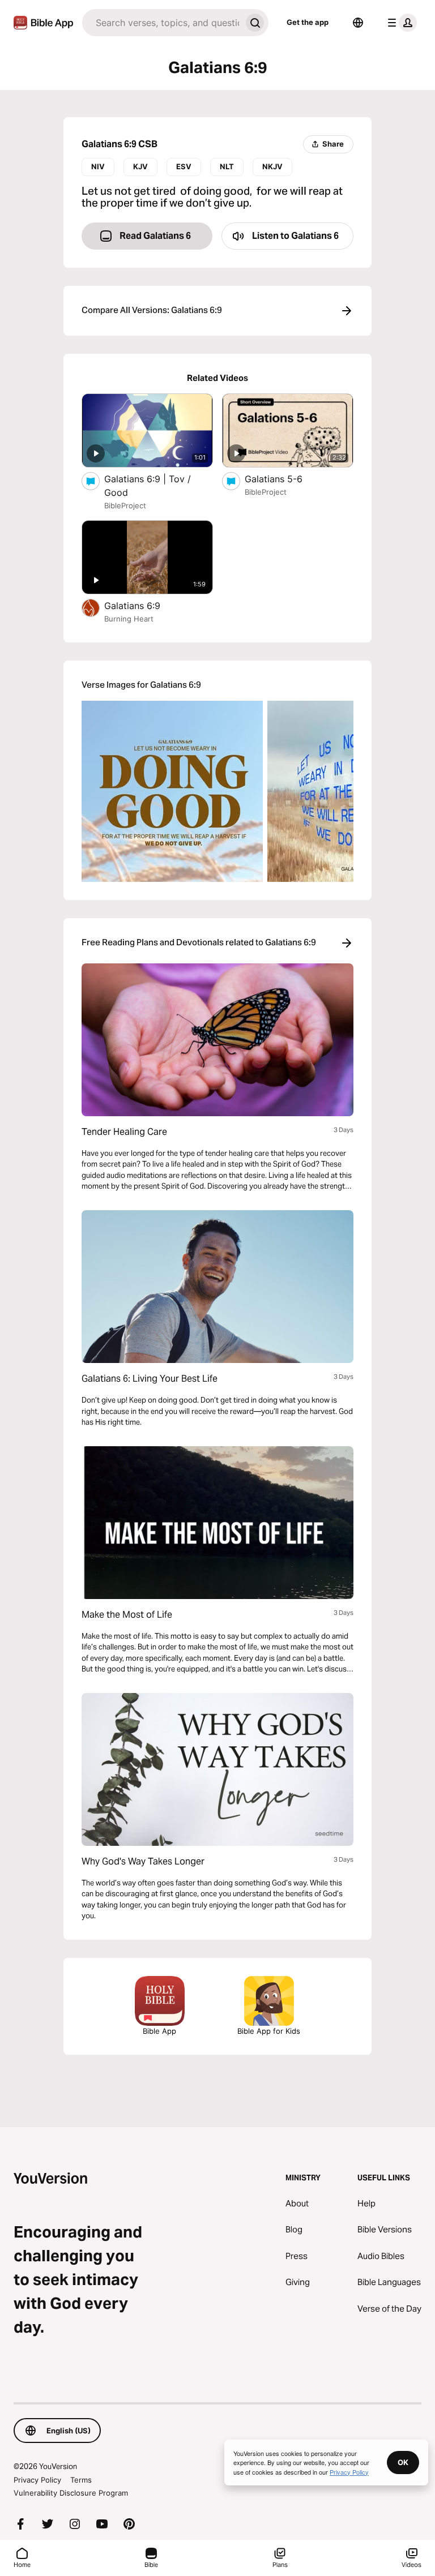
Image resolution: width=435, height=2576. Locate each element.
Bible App (159, 2031)
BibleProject (125, 505)
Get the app (308, 22)
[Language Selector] (358, 23)
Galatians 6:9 (143, 605)
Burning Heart (129, 619)
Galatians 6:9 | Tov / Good (148, 486)
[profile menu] (400, 23)
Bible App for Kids (269, 2031)
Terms (81, 2480)
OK (403, 2462)
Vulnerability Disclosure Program (71, 2493)
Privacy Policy (37, 2480)
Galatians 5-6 (285, 479)
